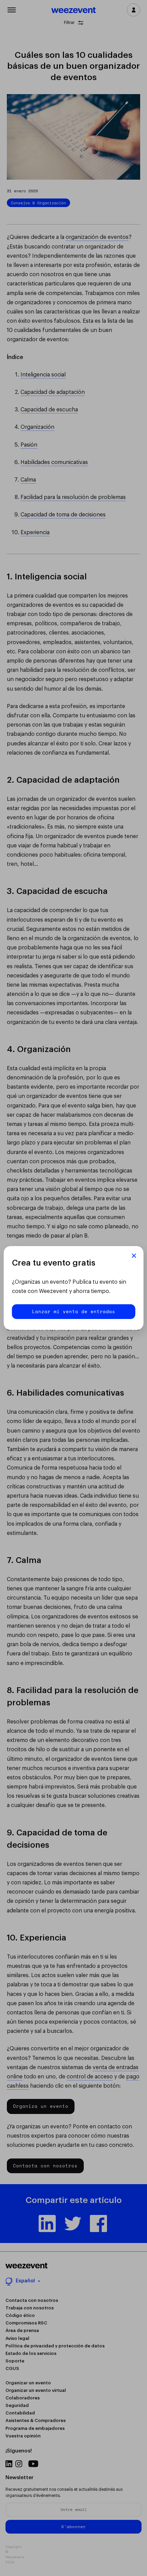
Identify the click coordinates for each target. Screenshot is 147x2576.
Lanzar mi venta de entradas (74, 1311)
